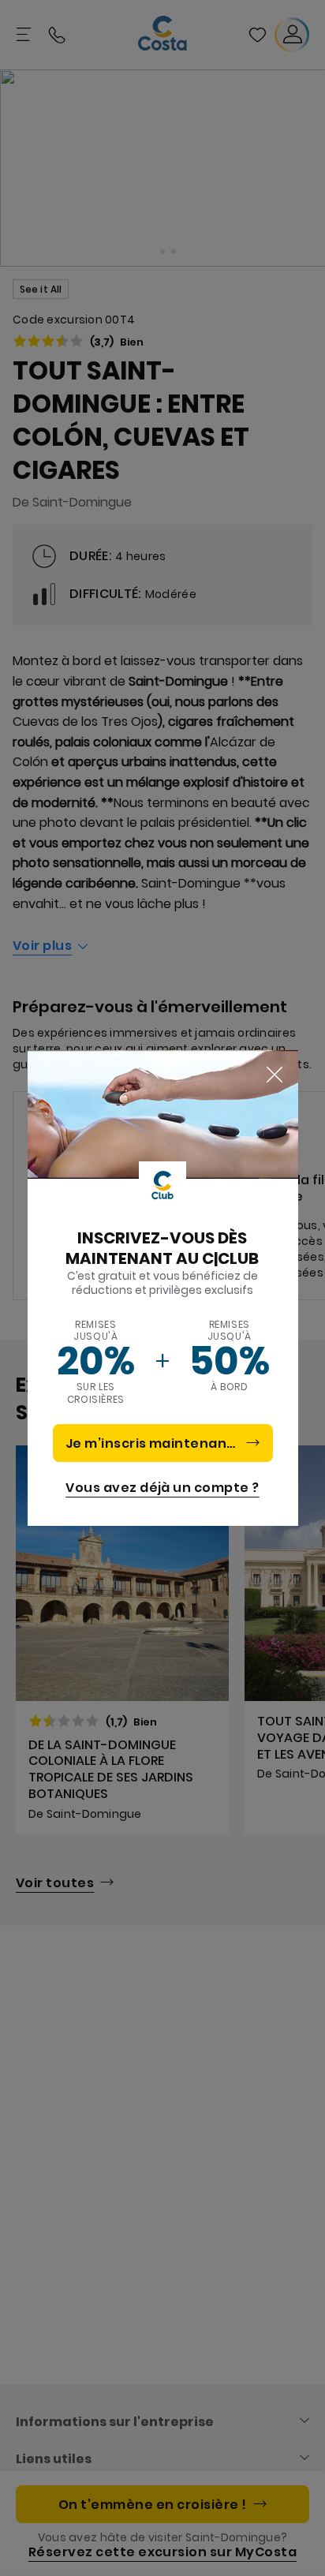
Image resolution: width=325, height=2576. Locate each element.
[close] (275, 1075)
